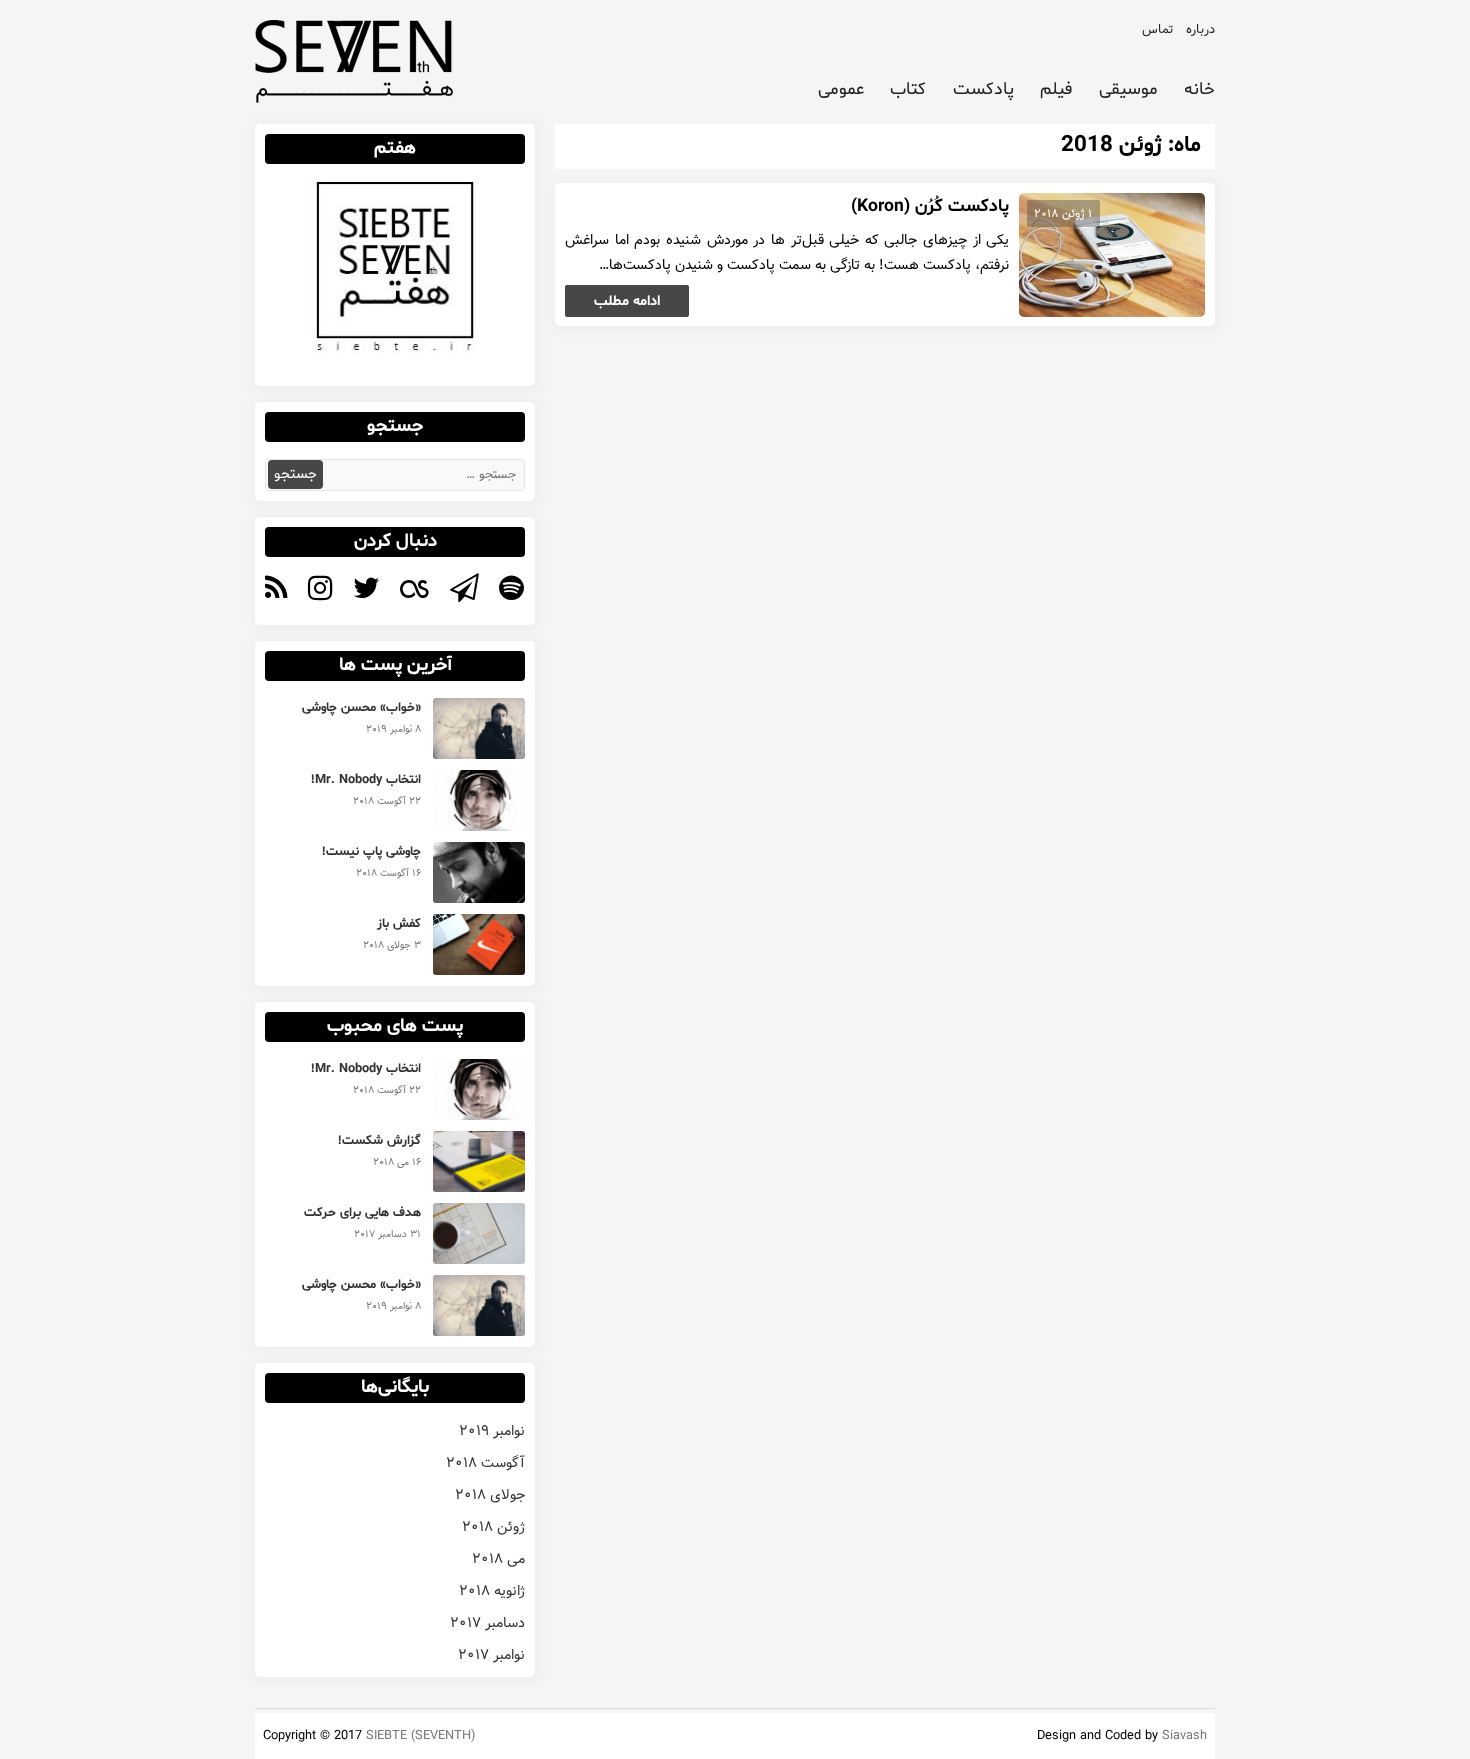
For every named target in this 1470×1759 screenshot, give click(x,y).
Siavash (1184, 1736)
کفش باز (399, 924)
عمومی (841, 90)
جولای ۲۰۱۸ (490, 1495)
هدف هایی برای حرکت (362, 1213)
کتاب (908, 90)
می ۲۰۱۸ (498, 1559)
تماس (1157, 30)
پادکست (983, 90)
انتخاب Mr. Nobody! (366, 780)
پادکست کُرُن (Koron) (930, 207)
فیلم (1056, 90)
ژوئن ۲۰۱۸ (493, 1527)
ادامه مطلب (627, 301)
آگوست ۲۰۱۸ (485, 1463)
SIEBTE (386, 1736)
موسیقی (1128, 90)
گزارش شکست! (379, 1141)
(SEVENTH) (443, 1736)
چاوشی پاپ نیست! (371, 852)
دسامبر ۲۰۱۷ (487, 1623)
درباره (1200, 30)
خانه (1199, 90)
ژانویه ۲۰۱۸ (492, 1591)
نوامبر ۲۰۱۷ (491, 1655)
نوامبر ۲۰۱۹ (492, 1431)
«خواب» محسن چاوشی (361, 708)
